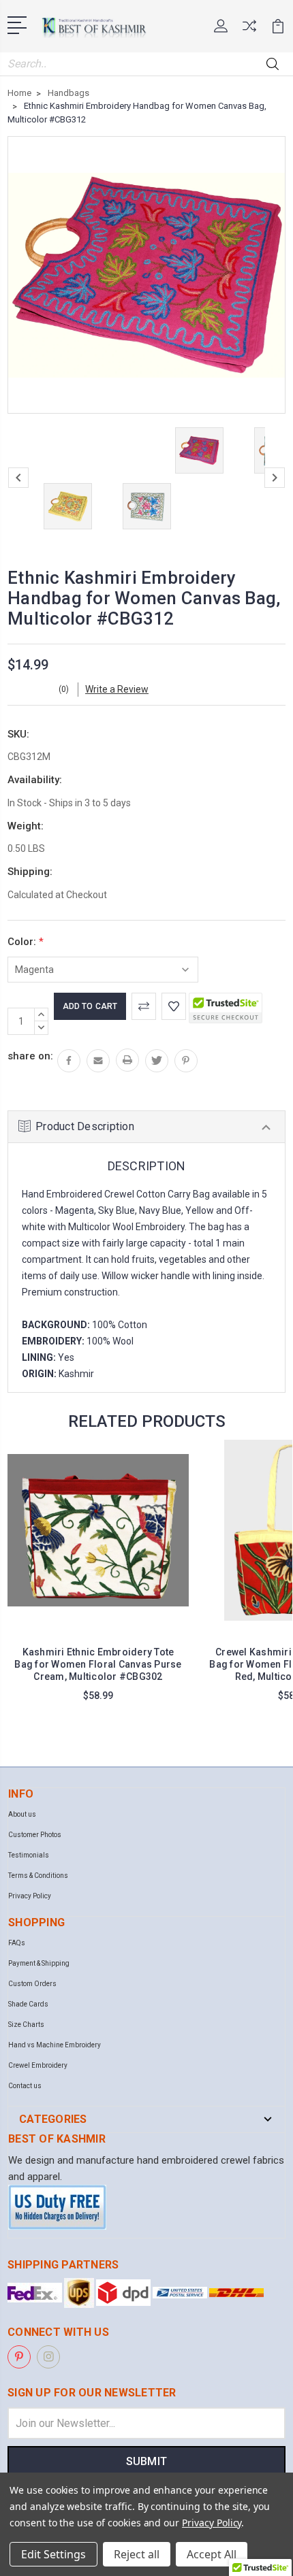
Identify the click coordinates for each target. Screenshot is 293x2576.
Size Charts (26, 2025)
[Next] (275, 478)
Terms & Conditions (38, 1876)
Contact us (25, 2086)
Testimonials (29, 1855)
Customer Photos (35, 1835)
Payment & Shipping (39, 1963)
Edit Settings (53, 2554)
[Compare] (249, 30)
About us (22, 1814)
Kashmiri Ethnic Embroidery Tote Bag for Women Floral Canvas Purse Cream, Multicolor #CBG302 (98, 1664)
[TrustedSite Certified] (226, 1008)
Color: (26, 942)
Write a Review (117, 689)
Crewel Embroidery (38, 2065)
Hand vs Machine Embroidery (55, 2045)
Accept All (212, 2554)
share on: (30, 1056)
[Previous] (18, 478)
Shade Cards (28, 2004)
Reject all (137, 2554)
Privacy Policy (30, 1896)
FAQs (17, 1943)
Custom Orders (32, 1984)
